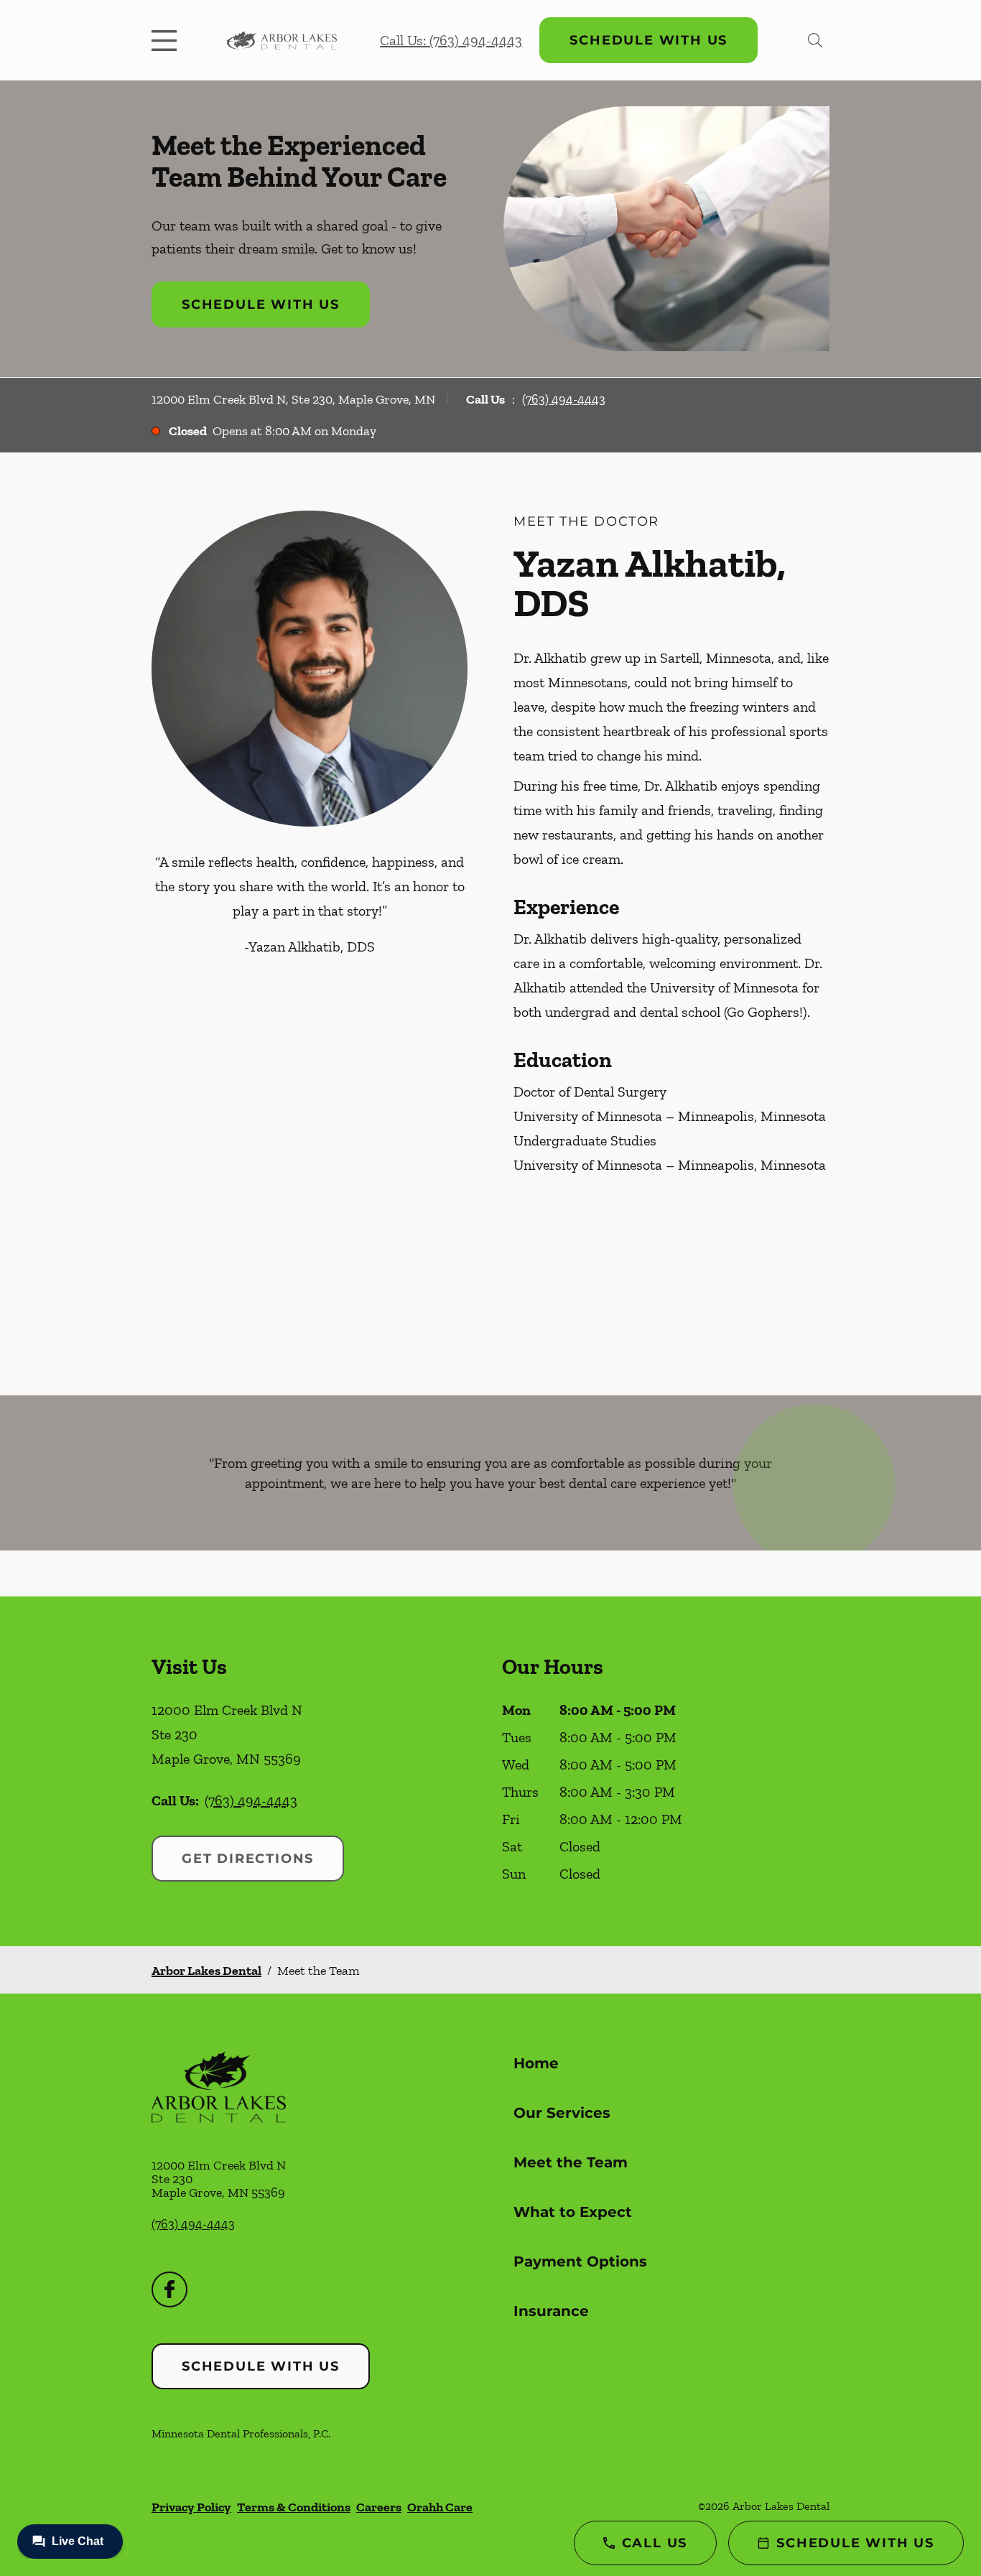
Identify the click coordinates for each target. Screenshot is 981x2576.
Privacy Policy (191, 2507)
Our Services (562, 2113)
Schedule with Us (648, 40)
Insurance (551, 2311)
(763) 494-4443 (564, 399)
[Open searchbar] (815, 40)
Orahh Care (440, 2507)
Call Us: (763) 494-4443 (451, 40)
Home (536, 2063)
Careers (379, 2507)
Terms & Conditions (294, 2507)
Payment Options (580, 2261)
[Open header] (167, 40)
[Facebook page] (169, 2289)
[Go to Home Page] (282, 40)
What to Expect (573, 2212)
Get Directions (248, 1859)
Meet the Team (571, 2162)
